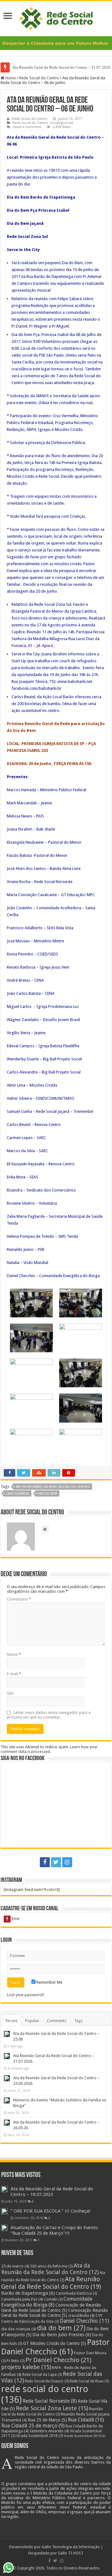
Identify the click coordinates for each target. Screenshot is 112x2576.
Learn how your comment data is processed (49, 1749)
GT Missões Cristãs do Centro (55, 2343)
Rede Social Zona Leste (52, 2408)
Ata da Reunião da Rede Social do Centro (53, 1487)
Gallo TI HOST (71, 2553)
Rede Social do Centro (39, 78)
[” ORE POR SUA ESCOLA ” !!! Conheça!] (4, 2211)
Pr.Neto (16, 2361)
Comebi (53, 2299)
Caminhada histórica (76, 2293)
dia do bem (47, 1494)
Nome (14, 1654)
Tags (78, 2021)
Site (10, 1693)
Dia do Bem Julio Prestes (62, 2335)
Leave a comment (27, 127)
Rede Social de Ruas (89, 2381)
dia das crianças (19, 2329)
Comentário (19, 1599)
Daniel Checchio (84, 2321)
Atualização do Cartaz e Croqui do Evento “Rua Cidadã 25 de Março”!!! (54, 2230)
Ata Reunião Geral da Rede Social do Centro (51, 2283)
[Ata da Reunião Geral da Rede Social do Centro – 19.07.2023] (4, 2189)
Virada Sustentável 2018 (40, 2436)
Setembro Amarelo (49, 2431)
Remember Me (49, 1982)
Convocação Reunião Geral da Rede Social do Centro (55, 2313)
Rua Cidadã (86, 2420)
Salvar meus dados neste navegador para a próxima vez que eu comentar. (49, 1715)
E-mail (14, 1674)
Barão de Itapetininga (28, 2293)
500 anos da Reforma (51, 2266)
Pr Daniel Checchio (58, 2360)
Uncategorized (61, 123)
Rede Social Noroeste (50, 2401)
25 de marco (15, 2266)
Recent (12, 2021)
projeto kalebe (26, 2367)
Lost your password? (26, 1995)
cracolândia (18, 1494)
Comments (57, 2021)
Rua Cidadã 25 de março (33, 2426)
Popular (32, 2021)
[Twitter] (56, 1862)
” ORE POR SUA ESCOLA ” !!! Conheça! (51, 2211)
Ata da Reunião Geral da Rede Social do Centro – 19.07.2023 (52, 2192)
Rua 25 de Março (47, 2420)
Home (10, 78)
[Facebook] (45, 1862)
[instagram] (67, 1862)
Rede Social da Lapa (42, 2375)
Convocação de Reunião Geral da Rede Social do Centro (51, 2308)
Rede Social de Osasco (47, 2381)
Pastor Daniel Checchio (55, 2347)
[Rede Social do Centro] (56, 17)
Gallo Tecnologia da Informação (71, 2547)
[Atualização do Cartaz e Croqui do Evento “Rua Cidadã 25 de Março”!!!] (4, 2228)
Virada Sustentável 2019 (85, 2436)
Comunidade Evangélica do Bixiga (47, 2302)
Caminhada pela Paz (22, 2299)
